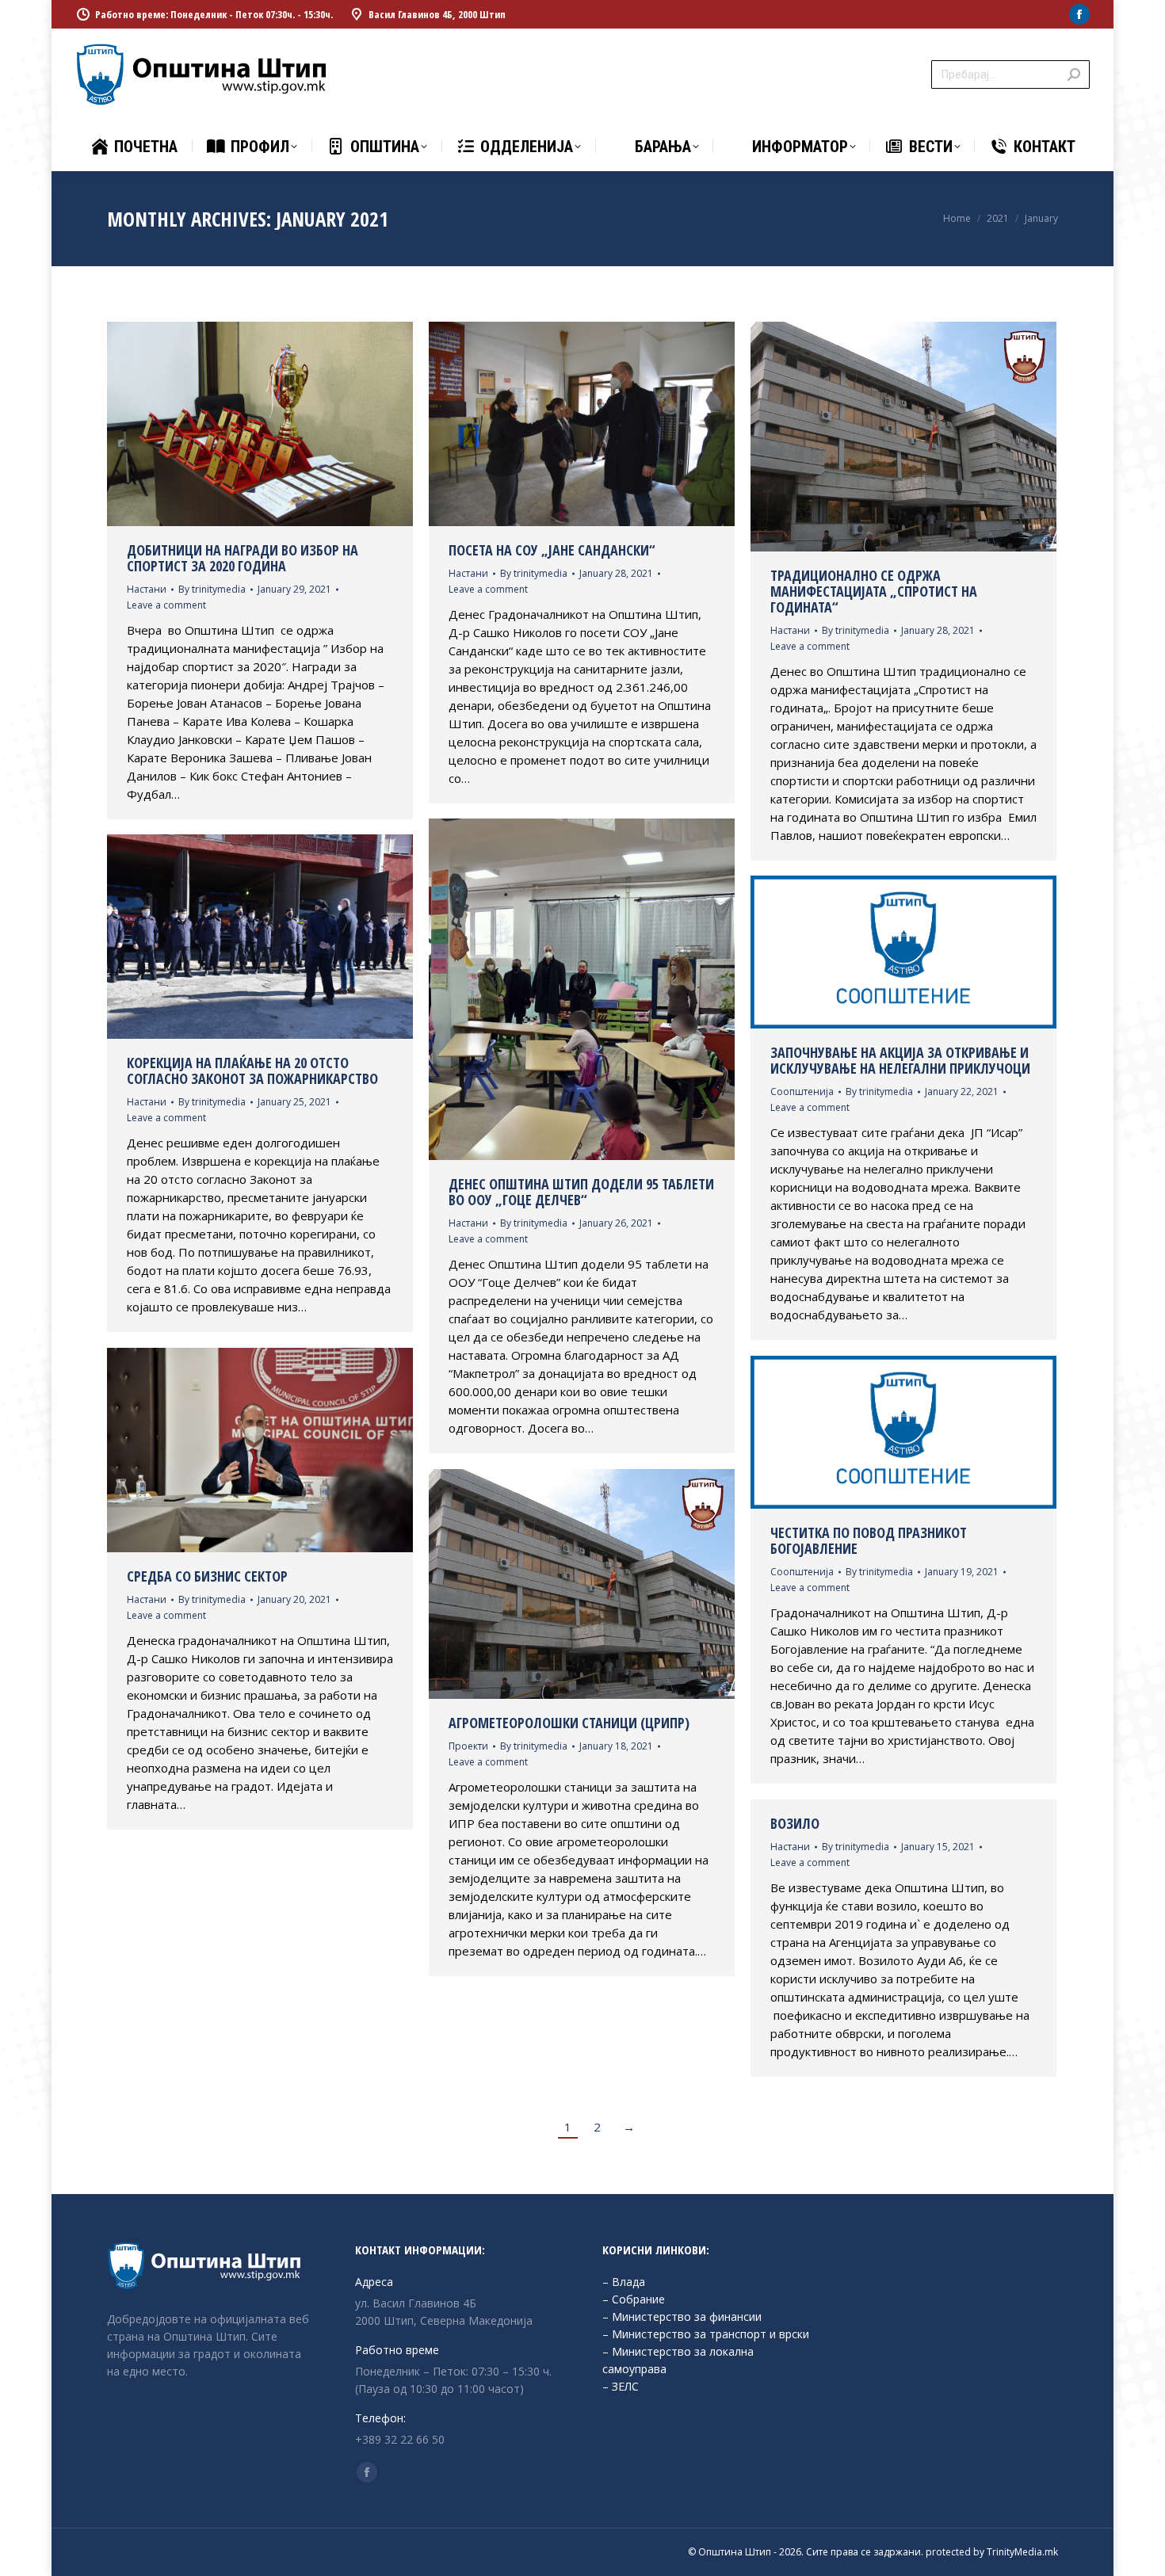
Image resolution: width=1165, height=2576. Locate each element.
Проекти (468, 1746)
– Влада (624, 2282)
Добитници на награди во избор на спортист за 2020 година (243, 558)
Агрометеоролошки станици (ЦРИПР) (569, 1723)
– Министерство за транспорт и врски (706, 2334)
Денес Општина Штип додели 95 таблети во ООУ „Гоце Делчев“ (581, 1192)
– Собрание (634, 2299)
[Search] (1074, 74)
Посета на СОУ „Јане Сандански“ (552, 550)
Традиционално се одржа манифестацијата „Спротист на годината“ (874, 591)
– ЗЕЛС (621, 2386)
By (212, 589)
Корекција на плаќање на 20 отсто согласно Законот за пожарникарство (252, 1070)
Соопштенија (802, 1091)
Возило (795, 1823)
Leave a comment (166, 605)
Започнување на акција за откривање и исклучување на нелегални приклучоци (900, 1060)
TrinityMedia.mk (1022, 2552)
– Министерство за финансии (682, 2316)
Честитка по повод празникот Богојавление (869, 1540)
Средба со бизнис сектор (207, 1576)
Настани (147, 589)
